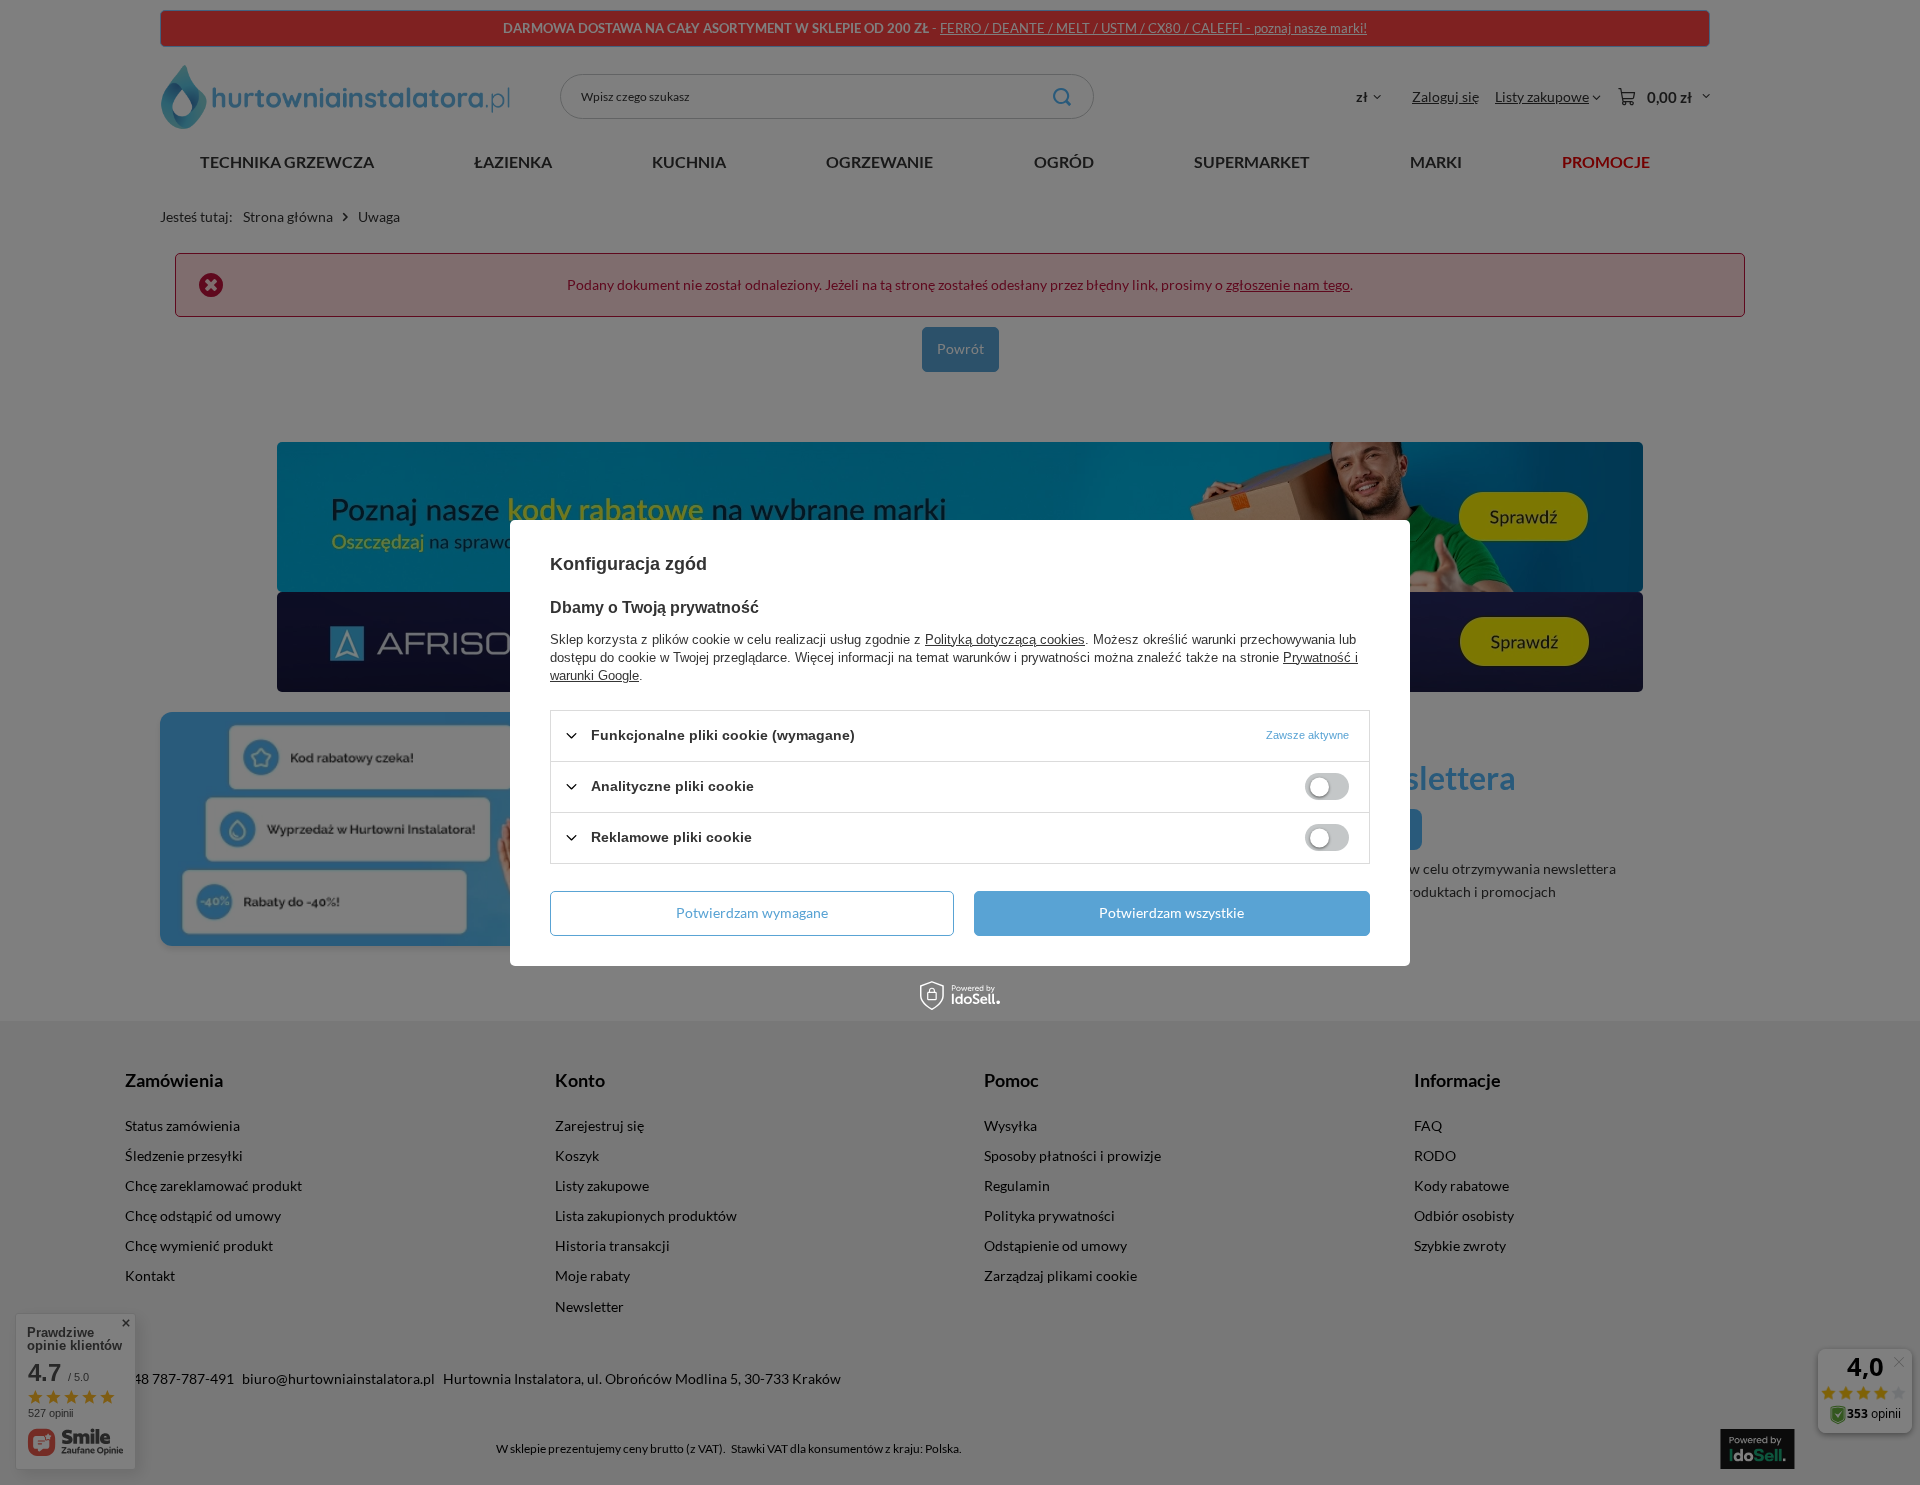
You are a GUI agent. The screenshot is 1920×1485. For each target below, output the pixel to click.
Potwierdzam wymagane (752, 912)
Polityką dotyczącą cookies (1005, 638)
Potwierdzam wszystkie (1171, 912)
